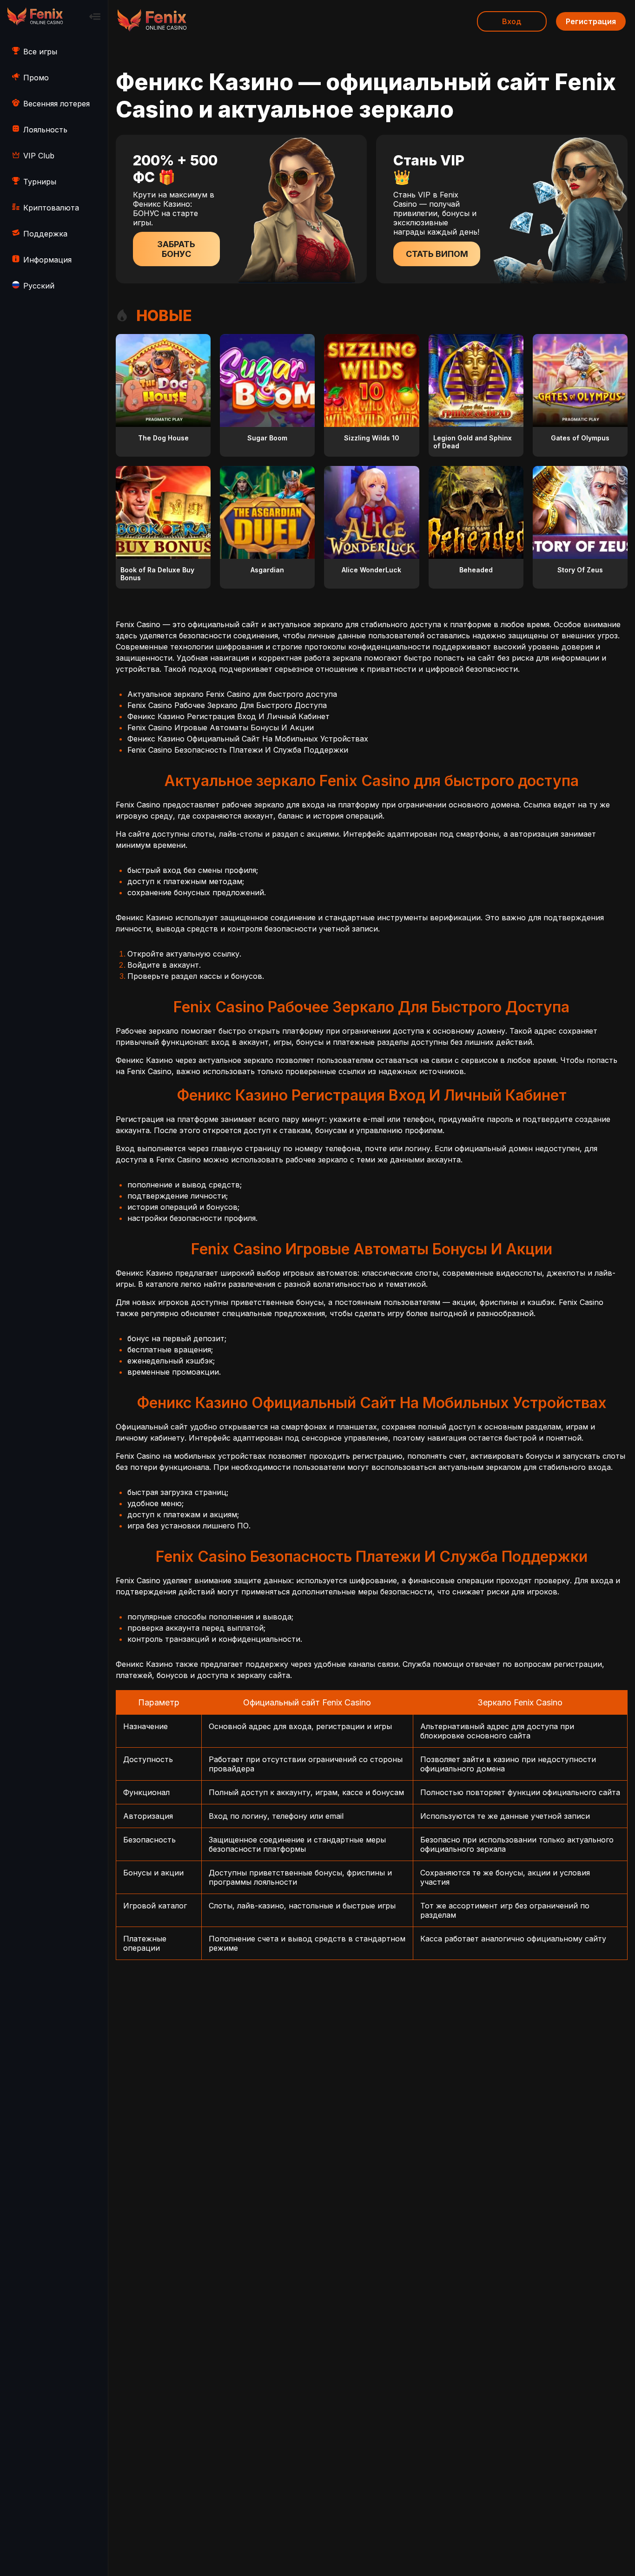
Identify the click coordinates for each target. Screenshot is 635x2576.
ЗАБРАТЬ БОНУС (176, 249)
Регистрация (591, 21)
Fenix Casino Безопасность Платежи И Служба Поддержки (238, 750)
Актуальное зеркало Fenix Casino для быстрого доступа (232, 694)
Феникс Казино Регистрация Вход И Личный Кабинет (228, 716)
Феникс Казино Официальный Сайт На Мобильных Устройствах (248, 739)
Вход (512, 21)
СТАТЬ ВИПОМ (437, 254)
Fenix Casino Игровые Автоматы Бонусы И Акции (221, 728)
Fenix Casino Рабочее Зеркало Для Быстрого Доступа (227, 705)
